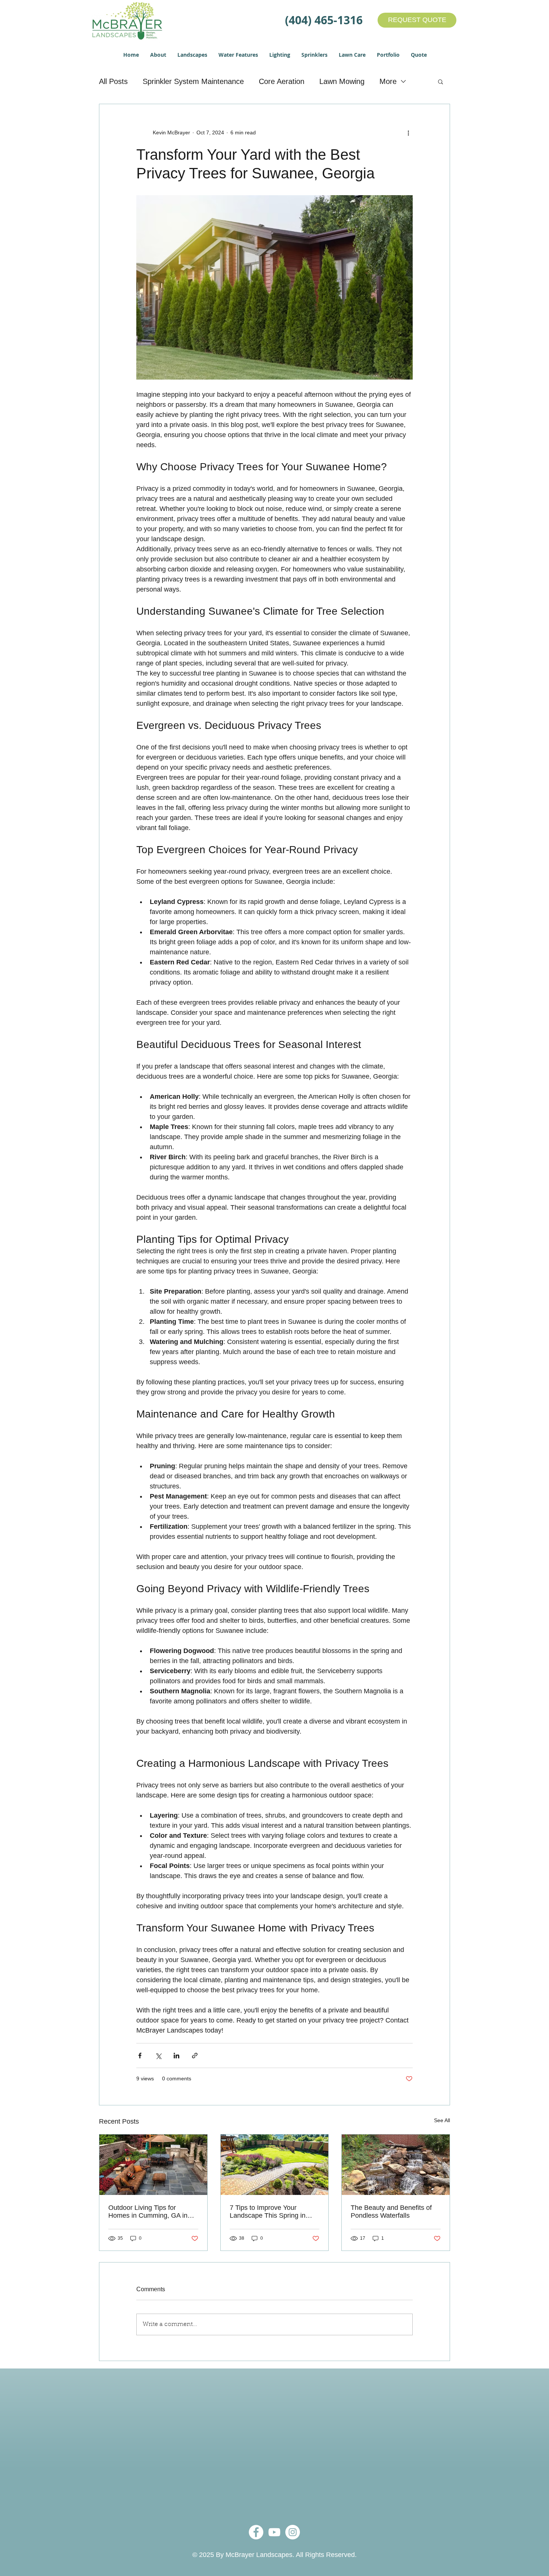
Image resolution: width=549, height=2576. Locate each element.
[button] (158, 55)
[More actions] (408, 132)
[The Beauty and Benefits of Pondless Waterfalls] (396, 2165)
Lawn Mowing (342, 81)
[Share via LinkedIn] (176, 2056)
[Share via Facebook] (140, 2056)
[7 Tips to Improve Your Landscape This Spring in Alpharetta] (275, 2165)
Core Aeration (282, 81)
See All (442, 2120)
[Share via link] (195, 2056)
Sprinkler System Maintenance (193, 81)
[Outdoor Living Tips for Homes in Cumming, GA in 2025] (153, 2165)
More (388, 81)
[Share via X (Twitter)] (158, 2056)
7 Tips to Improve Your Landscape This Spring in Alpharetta (268, 2212)
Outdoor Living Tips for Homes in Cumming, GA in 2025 (148, 2212)
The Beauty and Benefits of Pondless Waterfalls (391, 2212)
